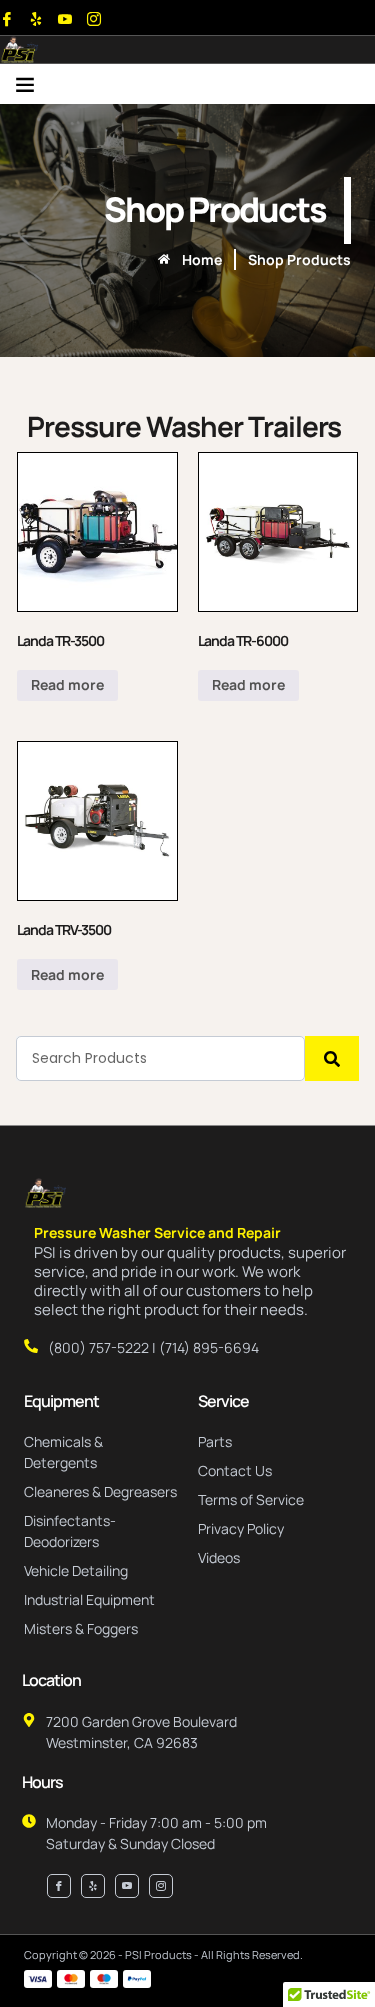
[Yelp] (36, 19)
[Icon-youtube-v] (65, 19)
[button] (25, 84)
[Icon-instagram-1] (94, 19)
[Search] (332, 1058)
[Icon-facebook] (7, 19)
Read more (67, 684)
